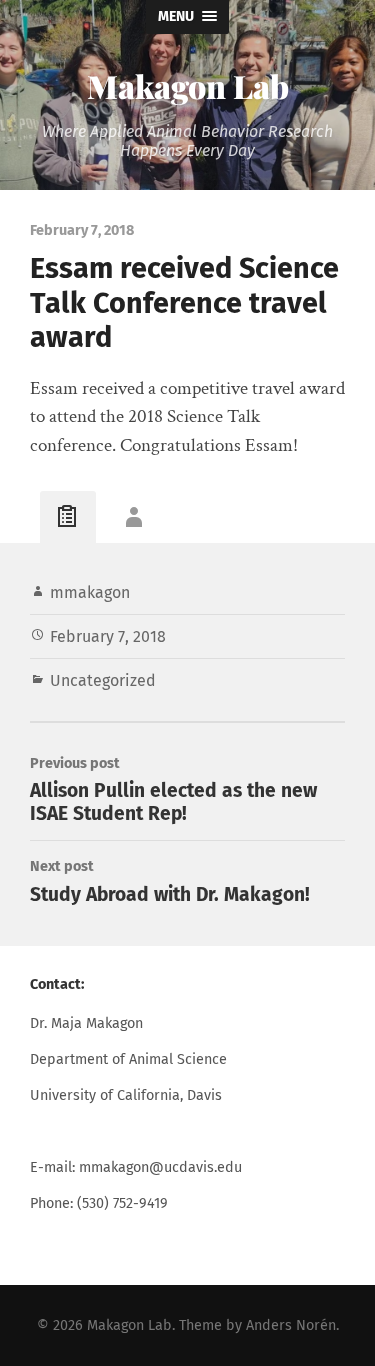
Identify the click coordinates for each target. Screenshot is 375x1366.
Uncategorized (103, 680)
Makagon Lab (188, 85)
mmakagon (90, 592)
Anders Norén (291, 1325)
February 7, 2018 (108, 636)
